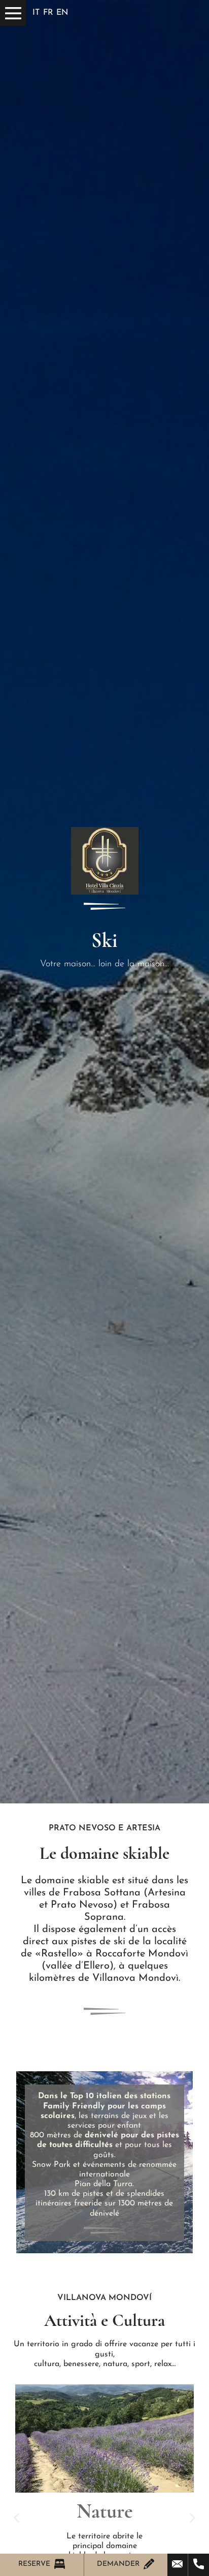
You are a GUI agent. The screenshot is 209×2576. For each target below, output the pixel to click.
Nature (105, 2511)
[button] (16, 2518)
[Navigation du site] (13, 13)
